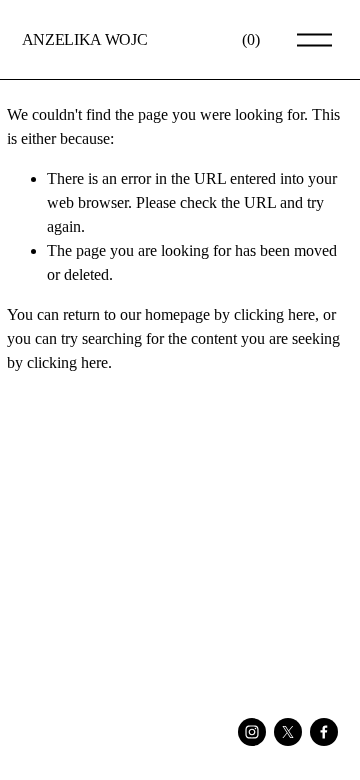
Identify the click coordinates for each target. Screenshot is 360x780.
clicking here (274, 314)
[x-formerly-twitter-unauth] (288, 732)
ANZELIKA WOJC (85, 39)
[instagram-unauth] (252, 732)
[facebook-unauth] (324, 732)
